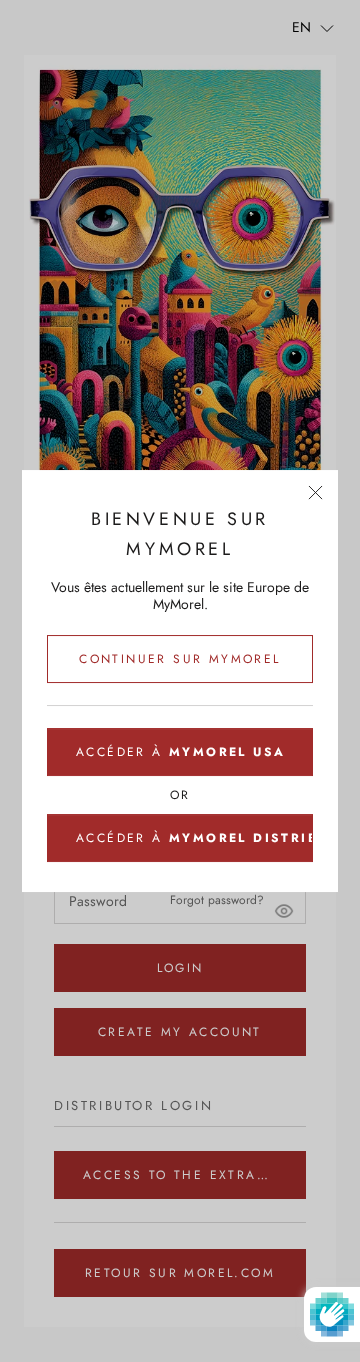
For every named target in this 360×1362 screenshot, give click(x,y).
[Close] (315, 492)
